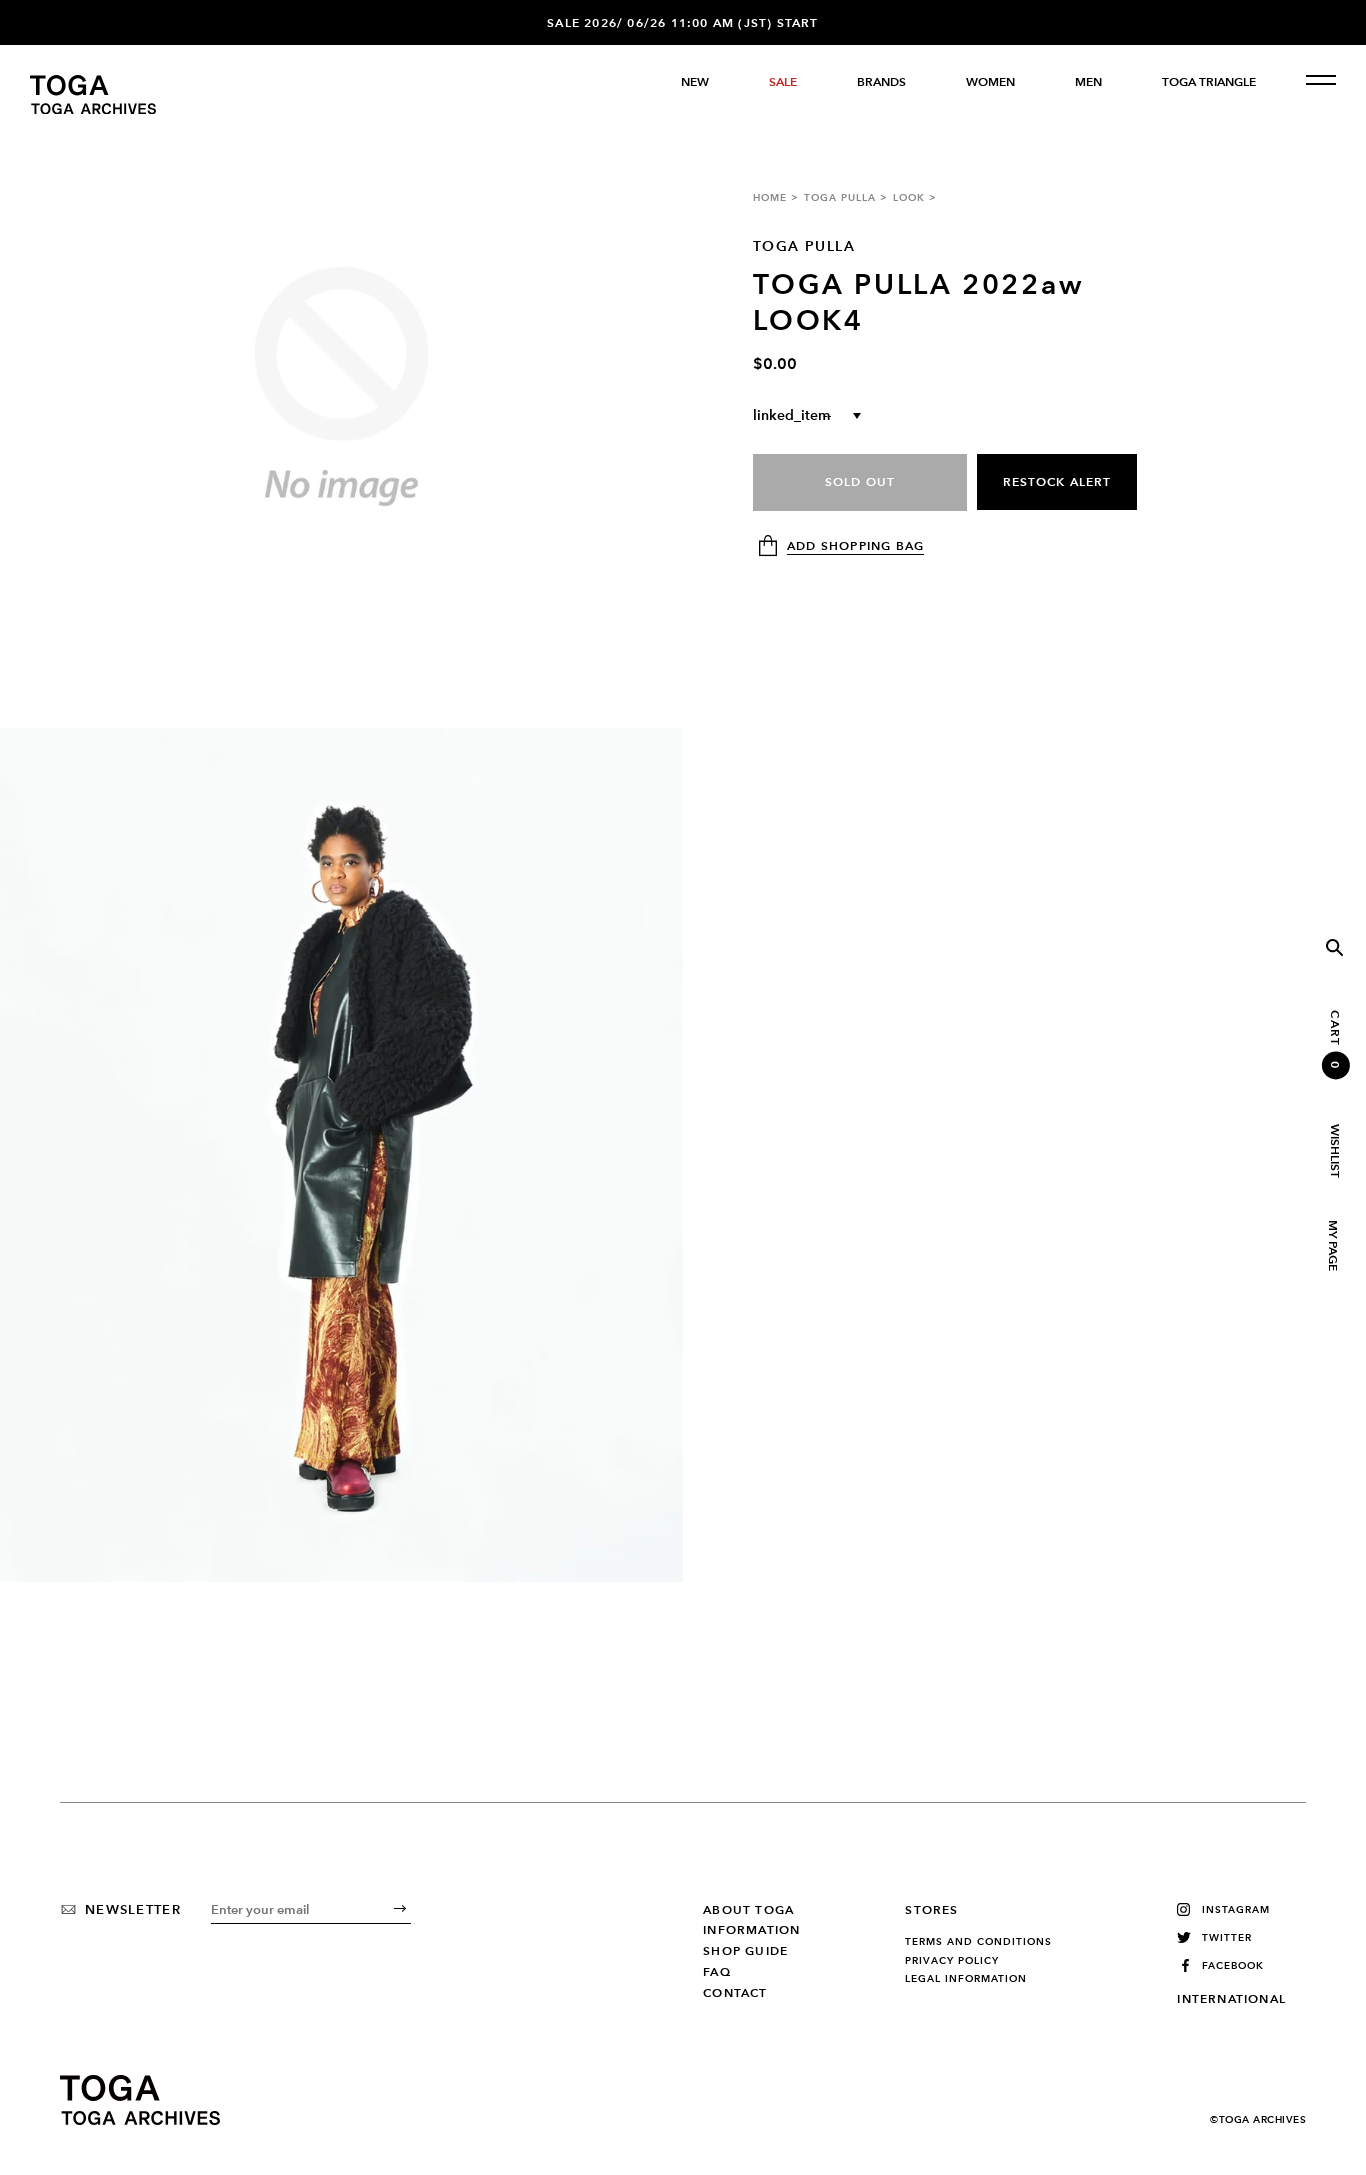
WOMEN (990, 82)
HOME (770, 197)
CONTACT (735, 1993)
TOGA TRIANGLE (1209, 82)
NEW (695, 82)
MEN (1088, 82)
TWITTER (1227, 1937)
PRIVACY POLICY (952, 1961)
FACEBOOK (1233, 1965)
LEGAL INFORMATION (966, 1979)
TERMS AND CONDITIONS (978, 1942)
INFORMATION (751, 1930)
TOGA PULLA (840, 197)
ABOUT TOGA (748, 1910)
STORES (931, 1910)
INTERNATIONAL (1231, 1999)
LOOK (909, 197)
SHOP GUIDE (745, 1951)
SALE (783, 82)
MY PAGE (1332, 1245)
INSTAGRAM (1236, 1909)
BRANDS (881, 82)
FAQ (717, 1972)
